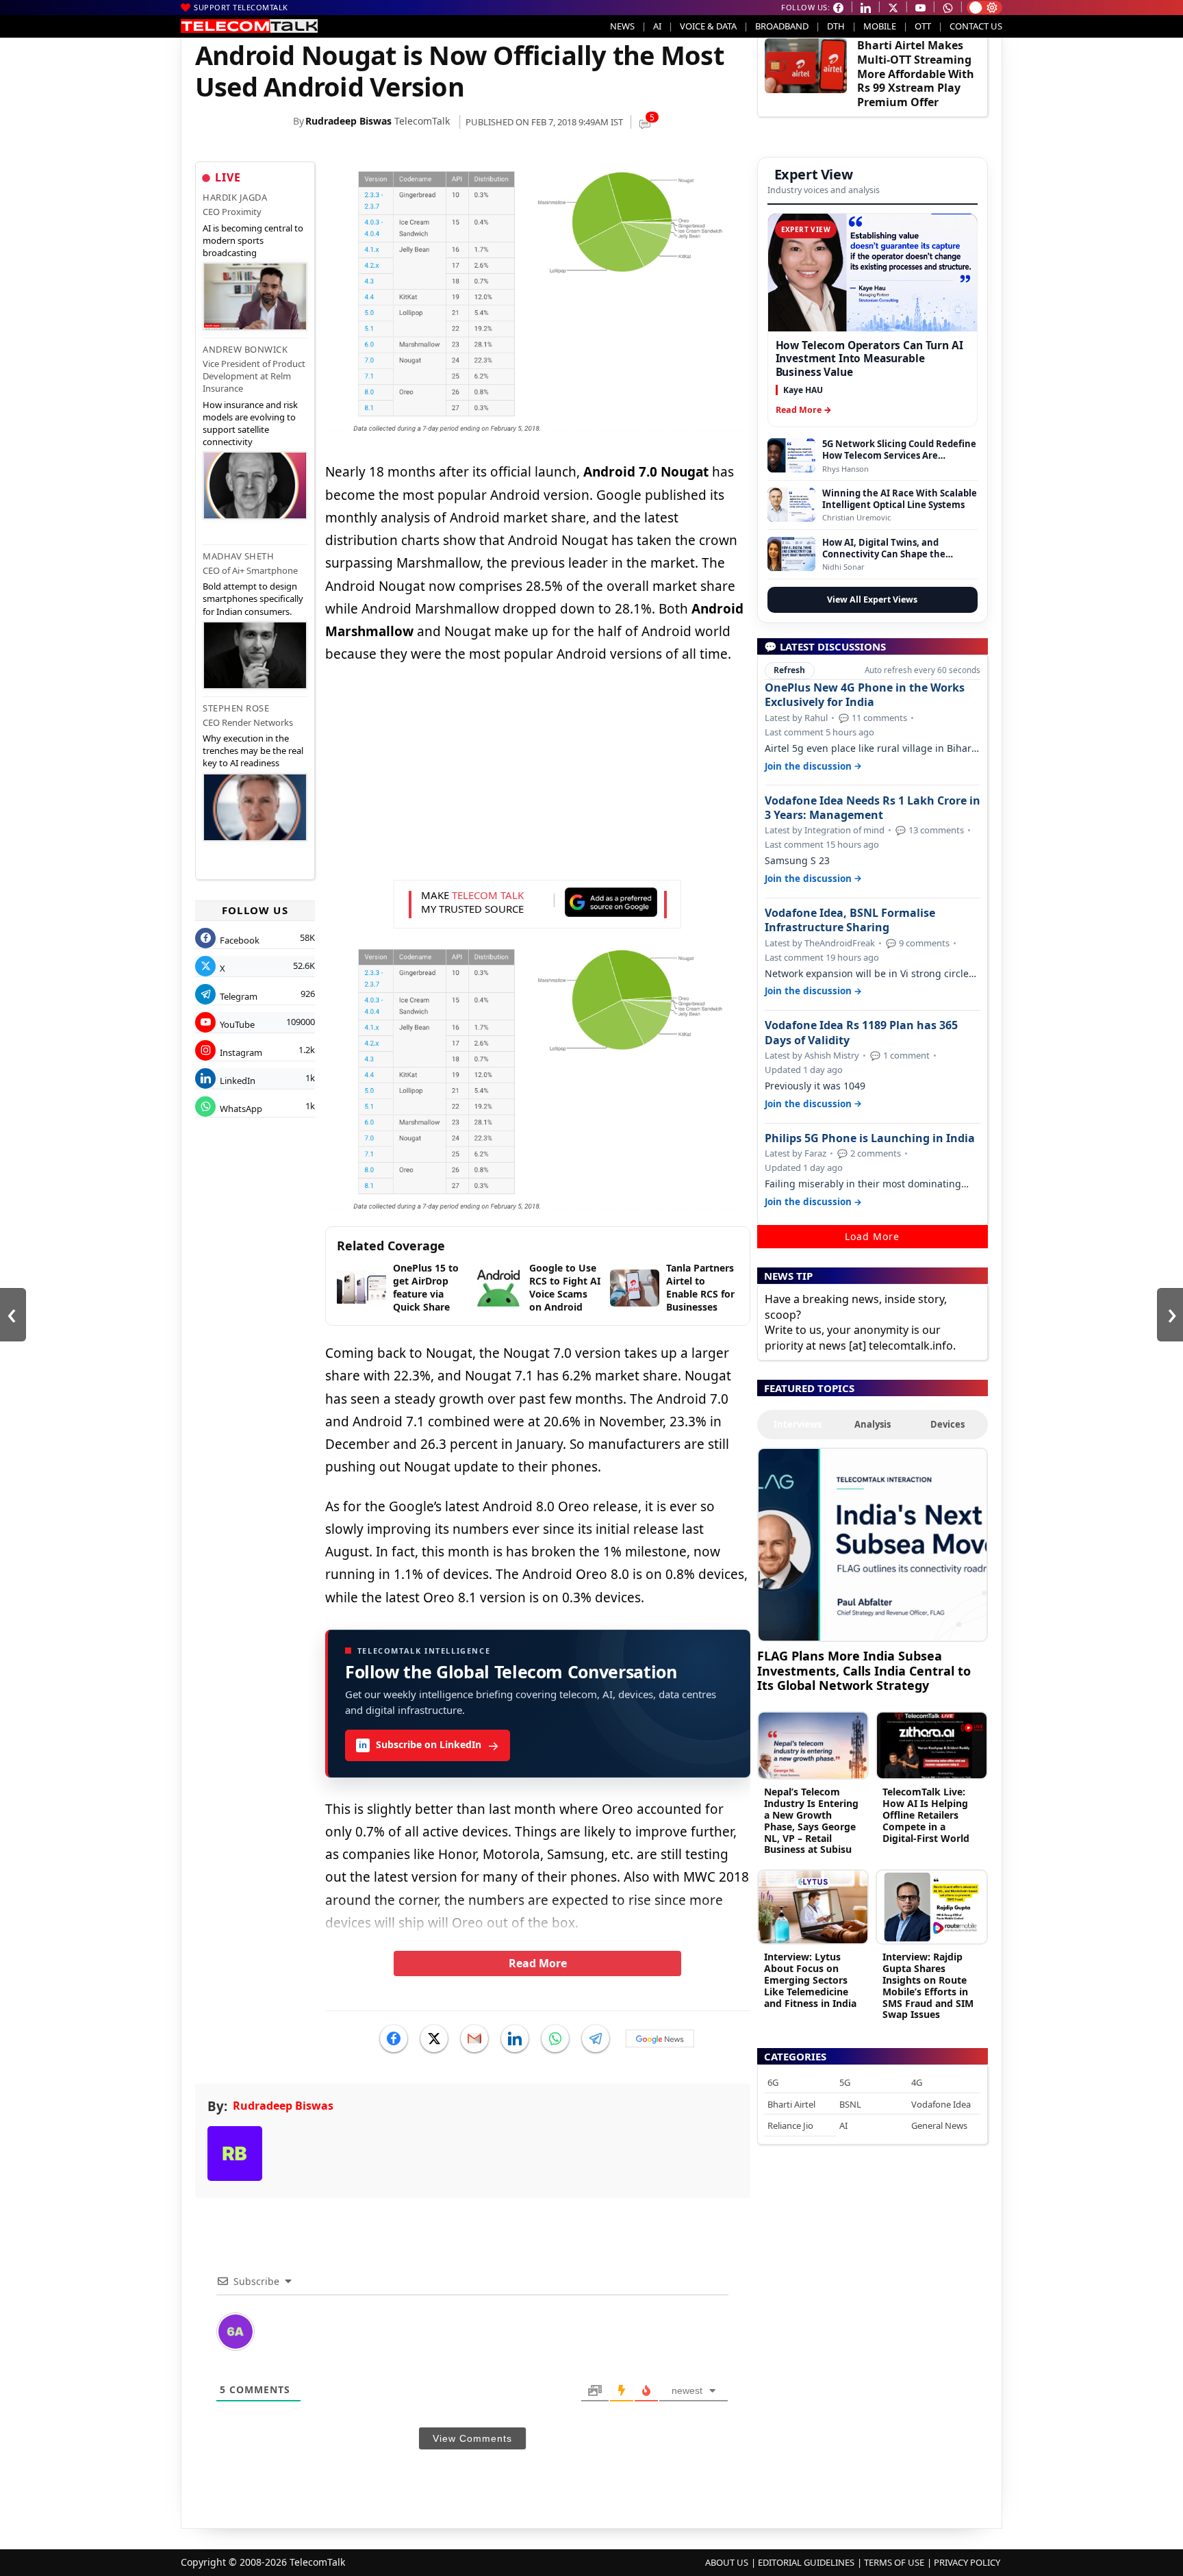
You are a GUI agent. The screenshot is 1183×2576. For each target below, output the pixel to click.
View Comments (472, 2438)
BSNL (850, 2104)
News (622, 26)
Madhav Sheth (238, 556)
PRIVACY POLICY (967, 2562)
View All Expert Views (872, 599)
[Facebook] (394, 2038)
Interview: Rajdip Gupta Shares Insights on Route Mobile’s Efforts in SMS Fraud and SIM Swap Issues (928, 1985)
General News (939, 2125)
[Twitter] (434, 2038)
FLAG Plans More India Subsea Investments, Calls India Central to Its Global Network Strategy (864, 1670)
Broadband (782, 26)
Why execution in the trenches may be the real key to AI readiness (253, 750)
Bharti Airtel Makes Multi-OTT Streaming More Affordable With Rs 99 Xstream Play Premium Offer (916, 74)
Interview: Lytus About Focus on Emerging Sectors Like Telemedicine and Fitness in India (810, 1980)
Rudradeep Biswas (348, 121)
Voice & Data (708, 26)
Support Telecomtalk (241, 7)
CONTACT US (976, 26)
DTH (836, 26)
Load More (872, 1236)
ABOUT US (727, 2562)
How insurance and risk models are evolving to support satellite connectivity (250, 424)
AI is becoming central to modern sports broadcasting (253, 240)
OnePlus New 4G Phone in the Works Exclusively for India (865, 695)
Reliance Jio (790, 2125)
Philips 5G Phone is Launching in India (870, 1138)
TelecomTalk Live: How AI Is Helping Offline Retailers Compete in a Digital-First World (926, 1815)
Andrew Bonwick (245, 349)
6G (773, 2082)
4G (917, 2082)
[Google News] (660, 2038)
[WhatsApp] (555, 2038)
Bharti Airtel (791, 2104)
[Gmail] (474, 2038)
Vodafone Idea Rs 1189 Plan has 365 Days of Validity (861, 1033)
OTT (923, 26)
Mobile (880, 26)
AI (657, 26)
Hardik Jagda (235, 197)
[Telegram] (596, 2038)
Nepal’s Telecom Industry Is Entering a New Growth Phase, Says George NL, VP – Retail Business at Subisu (811, 1820)
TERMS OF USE (894, 2562)
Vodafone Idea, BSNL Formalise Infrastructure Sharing (850, 920)
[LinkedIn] (515, 2038)
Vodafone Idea (941, 2104)
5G (845, 2082)
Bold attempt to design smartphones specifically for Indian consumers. (253, 598)
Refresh (789, 670)
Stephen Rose (236, 708)
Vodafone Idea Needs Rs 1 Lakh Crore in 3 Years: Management (873, 808)
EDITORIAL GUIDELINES (806, 2562)
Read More (538, 1963)
